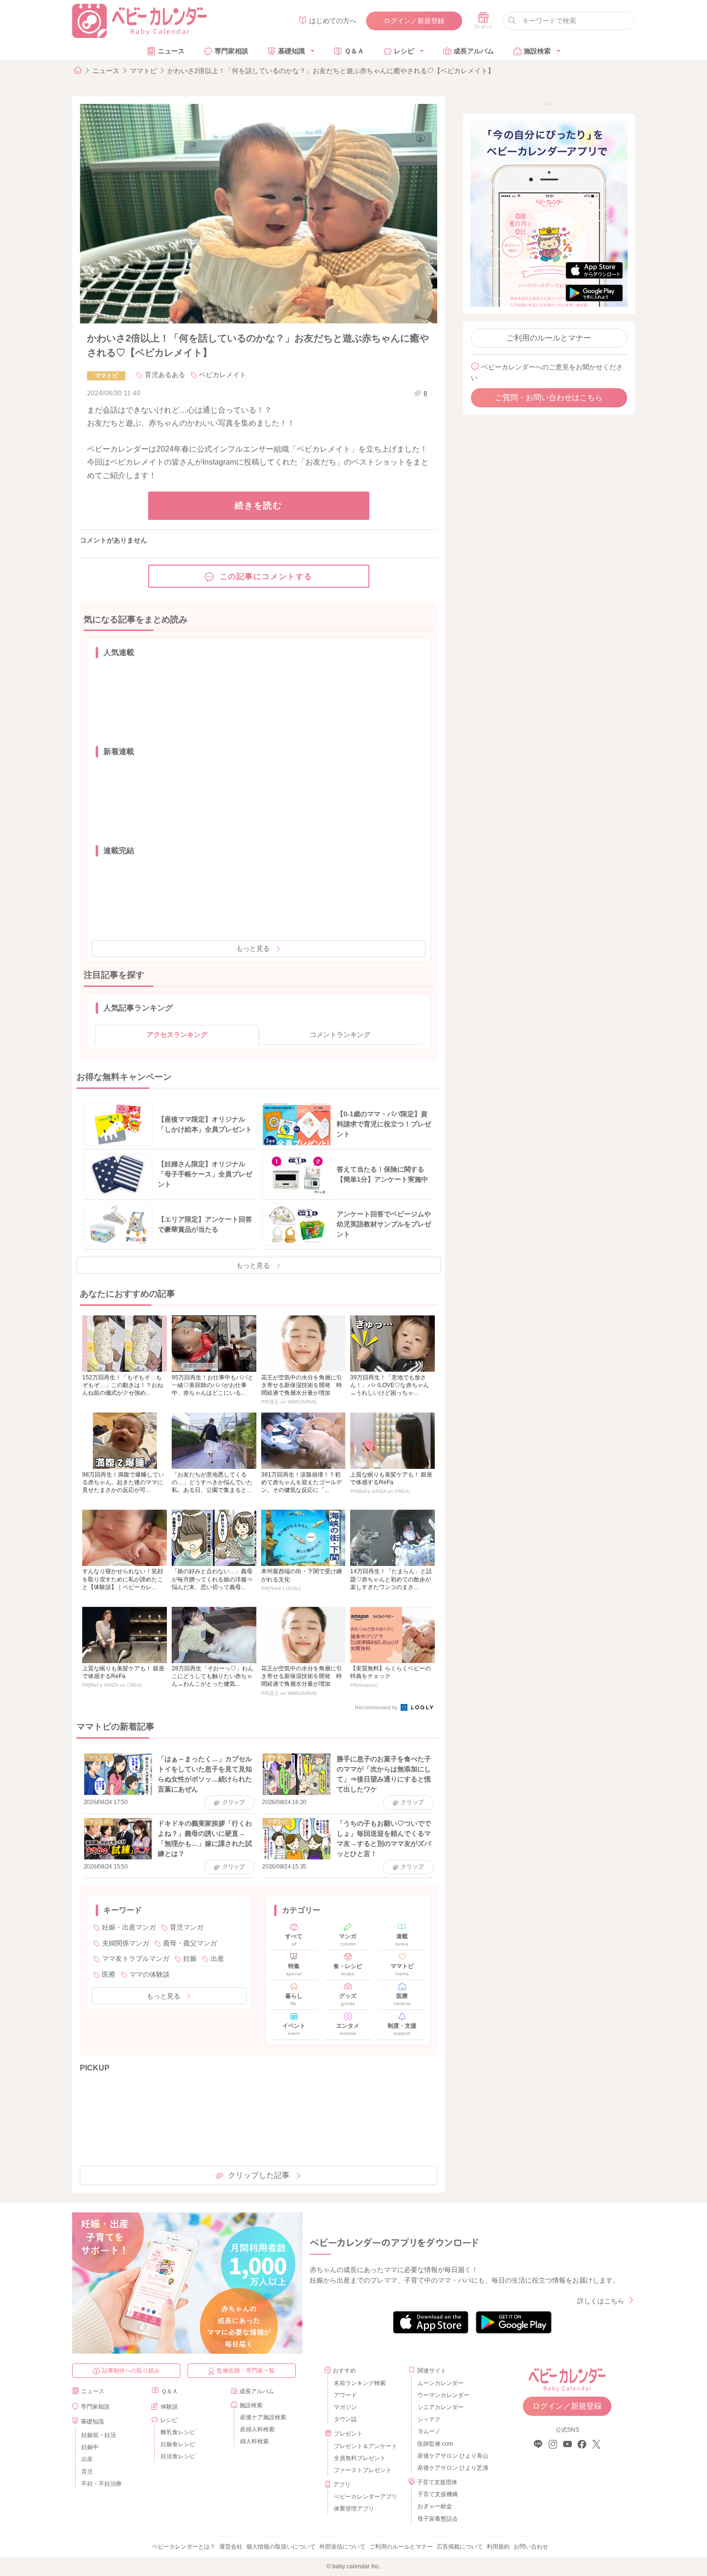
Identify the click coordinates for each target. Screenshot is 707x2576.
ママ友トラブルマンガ (136, 1958)
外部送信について (342, 2547)
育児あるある (165, 375)
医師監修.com (435, 2444)
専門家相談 (231, 51)
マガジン (345, 2407)
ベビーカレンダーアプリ (366, 2497)
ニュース (171, 51)
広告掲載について (460, 2547)
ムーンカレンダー (441, 2383)
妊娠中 (90, 2447)
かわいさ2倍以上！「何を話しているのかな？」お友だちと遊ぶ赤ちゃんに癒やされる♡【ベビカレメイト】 (331, 71)
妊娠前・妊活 (99, 2435)
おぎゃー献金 (435, 2506)
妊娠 (190, 1958)
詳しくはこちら (601, 2301)
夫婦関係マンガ (126, 1943)
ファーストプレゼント (363, 2470)
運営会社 (231, 2547)
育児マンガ (187, 1927)
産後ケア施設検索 (263, 2417)
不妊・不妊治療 (101, 2484)
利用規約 (498, 2547)
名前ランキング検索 (360, 2383)
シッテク (429, 2419)
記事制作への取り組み (131, 2371)
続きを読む (259, 505)
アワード (345, 2395)
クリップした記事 (259, 2175)
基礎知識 (291, 51)
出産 (217, 1958)
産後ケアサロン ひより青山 (451, 2456)
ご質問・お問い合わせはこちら (549, 398)
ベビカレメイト (223, 375)
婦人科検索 (254, 2441)
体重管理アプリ (354, 2509)
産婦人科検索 (257, 2429)
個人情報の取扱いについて (281, 2547)
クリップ (234, 1802)
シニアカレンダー (441, 2407)
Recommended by (377, 1707)
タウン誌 (345, 2419)
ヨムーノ (429, 2431)
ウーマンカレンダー (443, 2395)
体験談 (169, 2407)
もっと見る (253, 948)
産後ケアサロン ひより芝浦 (451, 2468)
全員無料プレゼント (360, 2458)
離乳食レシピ (178, 2432)
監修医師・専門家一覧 (246, 2371)
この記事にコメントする (266, 576)
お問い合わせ (531, 2547)
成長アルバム (474, 51)
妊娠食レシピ (178, 2444)
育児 (87, 2472)
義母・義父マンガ (190, 1943)
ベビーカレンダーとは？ (184, 2547)
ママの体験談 (150, 1974)
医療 (109, 1974)
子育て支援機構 (438, 2494)
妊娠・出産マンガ (129, 1927)
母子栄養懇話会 (438, 2519)
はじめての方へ (333, 21)
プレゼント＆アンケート (366, 2446)
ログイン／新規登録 (414, 21)
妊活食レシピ (178, 2456)
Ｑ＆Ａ (354, 51)
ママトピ (143, 71)
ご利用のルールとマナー (549, 338)
